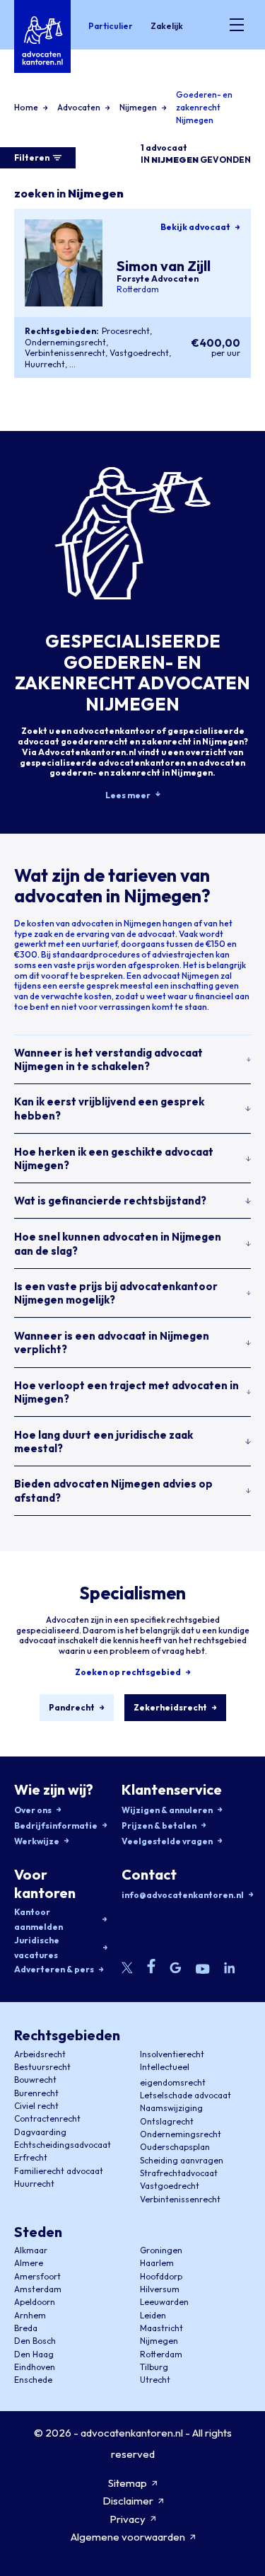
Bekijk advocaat (195, 227)
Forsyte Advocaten (158, 279)
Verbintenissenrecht (65, 353)
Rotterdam (138, 289)
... (72, 364)
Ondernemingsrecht (65, 342)
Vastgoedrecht (139, 353)
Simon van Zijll (164, 265)
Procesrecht (126, 331)
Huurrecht (45, 364)
